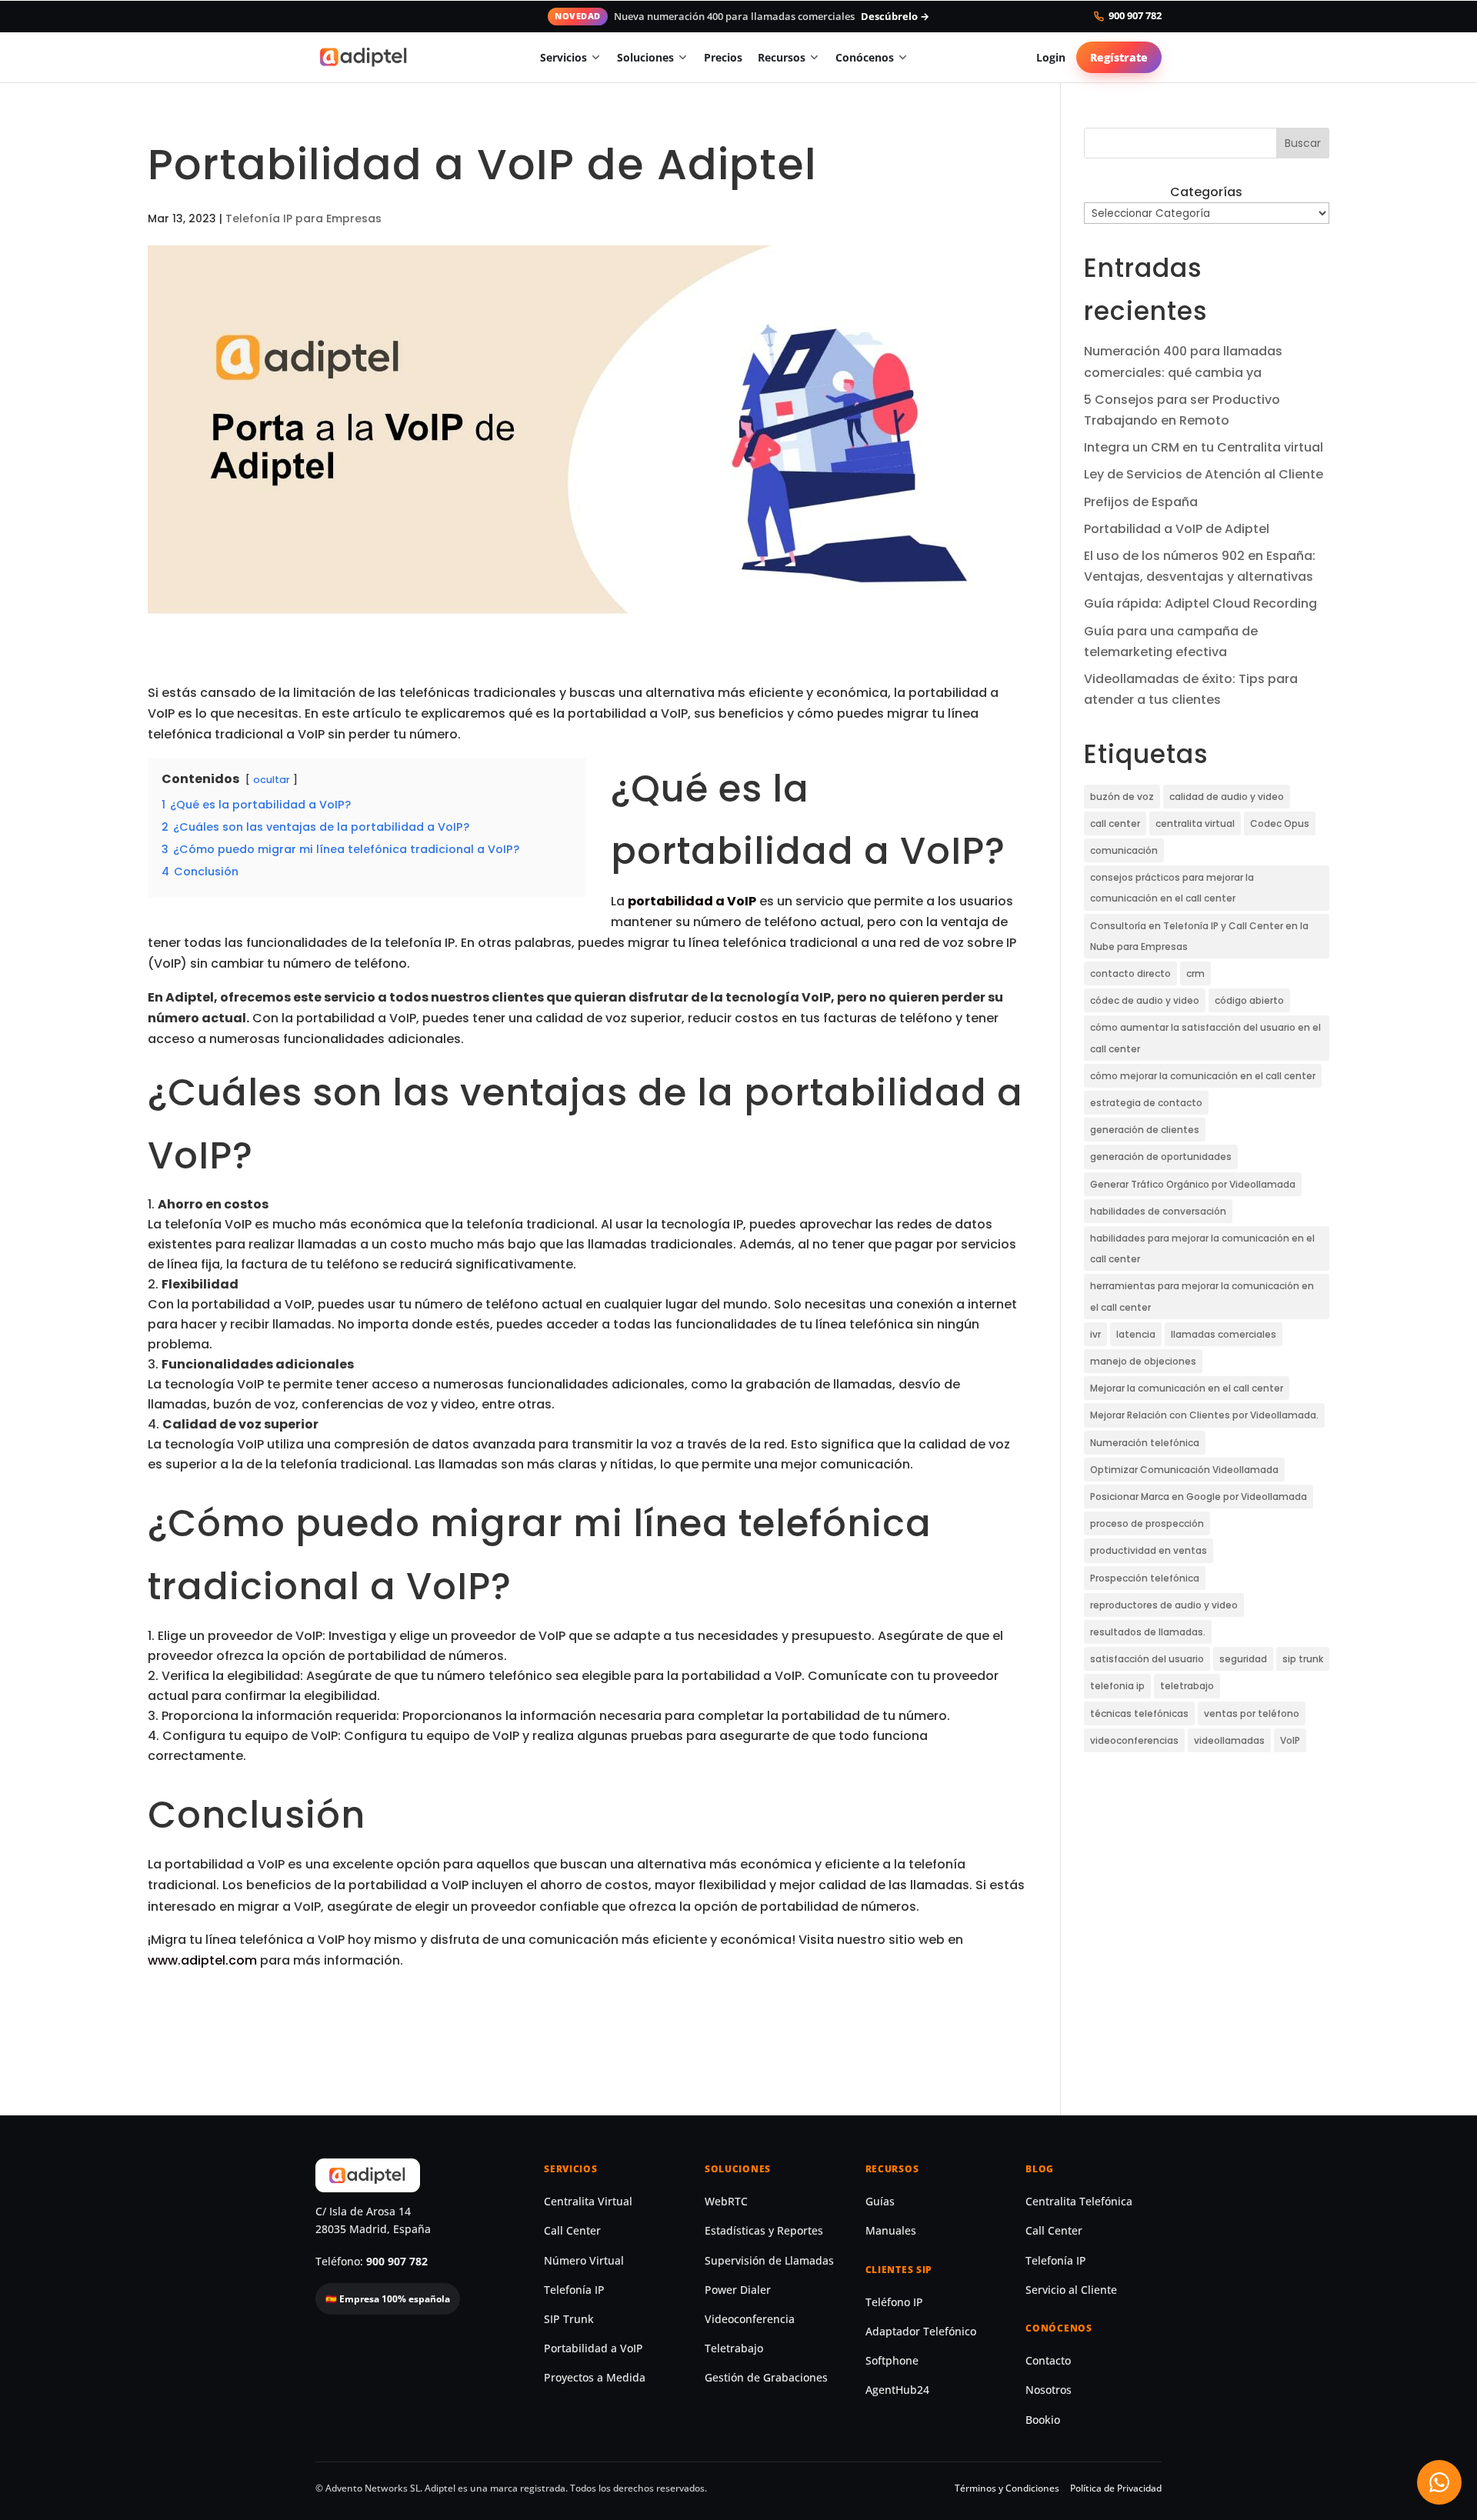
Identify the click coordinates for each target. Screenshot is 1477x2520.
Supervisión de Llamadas (769, 2261)
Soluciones (645, 57)
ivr (1095, 1334)
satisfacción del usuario (1147, 1659)
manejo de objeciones (1143, 1361)
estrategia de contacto (1146, 1103)
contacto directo (1130, 973)
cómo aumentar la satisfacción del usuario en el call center (1205, 1038)
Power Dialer (738, 2290)
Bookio (1043, 2420)
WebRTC (726, 2202)
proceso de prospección (1147, 1523)
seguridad (1243, 1659)
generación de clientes (1145, 1130)
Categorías (1206, 192)
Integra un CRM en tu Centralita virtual (1204, 447)
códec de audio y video (1145, 1000)
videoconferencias (1134, 1740)
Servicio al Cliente (1071, 2290)
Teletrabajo (734, 2348)
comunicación (1124, 850)
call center (1115, 823)
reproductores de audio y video (1164, 1605)
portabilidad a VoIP (692, 901)
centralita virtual (1195, 823)
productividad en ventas (1149, 1550)
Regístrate (1119, 57)
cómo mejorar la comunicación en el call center (1203, 1076)
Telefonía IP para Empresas (303, 218)
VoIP (1290, 1740)
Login (1051, 57)
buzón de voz (1122, 797)
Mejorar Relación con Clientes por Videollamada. (1204, 1415)
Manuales (891, 2231)
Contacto (1048, 2361)
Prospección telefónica (1145, 1578)
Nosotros (1049, 2390)
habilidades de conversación (1158, 1211)
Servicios (563, 57)
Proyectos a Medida (595, 2378)
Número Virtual (584, 2261)
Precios (723, 57)
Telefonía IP (574, 2290)
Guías (880, 2202)
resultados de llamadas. (1148, 1632)
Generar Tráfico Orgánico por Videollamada (1193, 1184)
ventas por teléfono (1252, 1713)
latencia (1136, 1334)
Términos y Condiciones (1007, 2488)
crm (1195, 973)
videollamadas (1229, 1740)
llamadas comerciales (1224, 1334)
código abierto (1249, 1000)
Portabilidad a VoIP (593, 2348)
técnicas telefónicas (1139, 1713)
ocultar (272, 780)
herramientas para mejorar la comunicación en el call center (1202, 1296)
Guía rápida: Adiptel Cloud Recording (1200, 603)
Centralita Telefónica (1079, 2202)
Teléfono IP (894, 2302)
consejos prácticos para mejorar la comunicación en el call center (1172, 888)
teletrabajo (1187, 1686)
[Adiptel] (364, 57)
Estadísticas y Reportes (764, 2231)
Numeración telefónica (1145, 1443)
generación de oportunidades (1161, 1157)
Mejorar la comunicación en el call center (1187, 1388)
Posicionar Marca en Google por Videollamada (1199, 1497)
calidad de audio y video (1227, 797)
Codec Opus (1280, 823)
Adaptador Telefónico (921, 2332)
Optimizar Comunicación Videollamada (1184, 1470)
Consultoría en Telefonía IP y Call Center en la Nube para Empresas (1199, 936)
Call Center (572, 2231)
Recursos (782, 57)
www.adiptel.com (202, 1960)
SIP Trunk (569, 2319)
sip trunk (1303, 1659)
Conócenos (865, 57)
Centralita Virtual (588, 2202)
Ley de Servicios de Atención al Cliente (1204, 474)
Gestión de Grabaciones (766, 2378)
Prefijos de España (1141, 502)
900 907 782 (1135, 16)
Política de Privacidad (1116, 2488)
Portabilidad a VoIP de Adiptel (1177, 529)
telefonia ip (1117, 1686)
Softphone (892, 2361)
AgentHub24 (897, 2390)
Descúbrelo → (895, 16)
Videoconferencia (750, 2319)
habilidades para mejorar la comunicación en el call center (1202, 1248)
